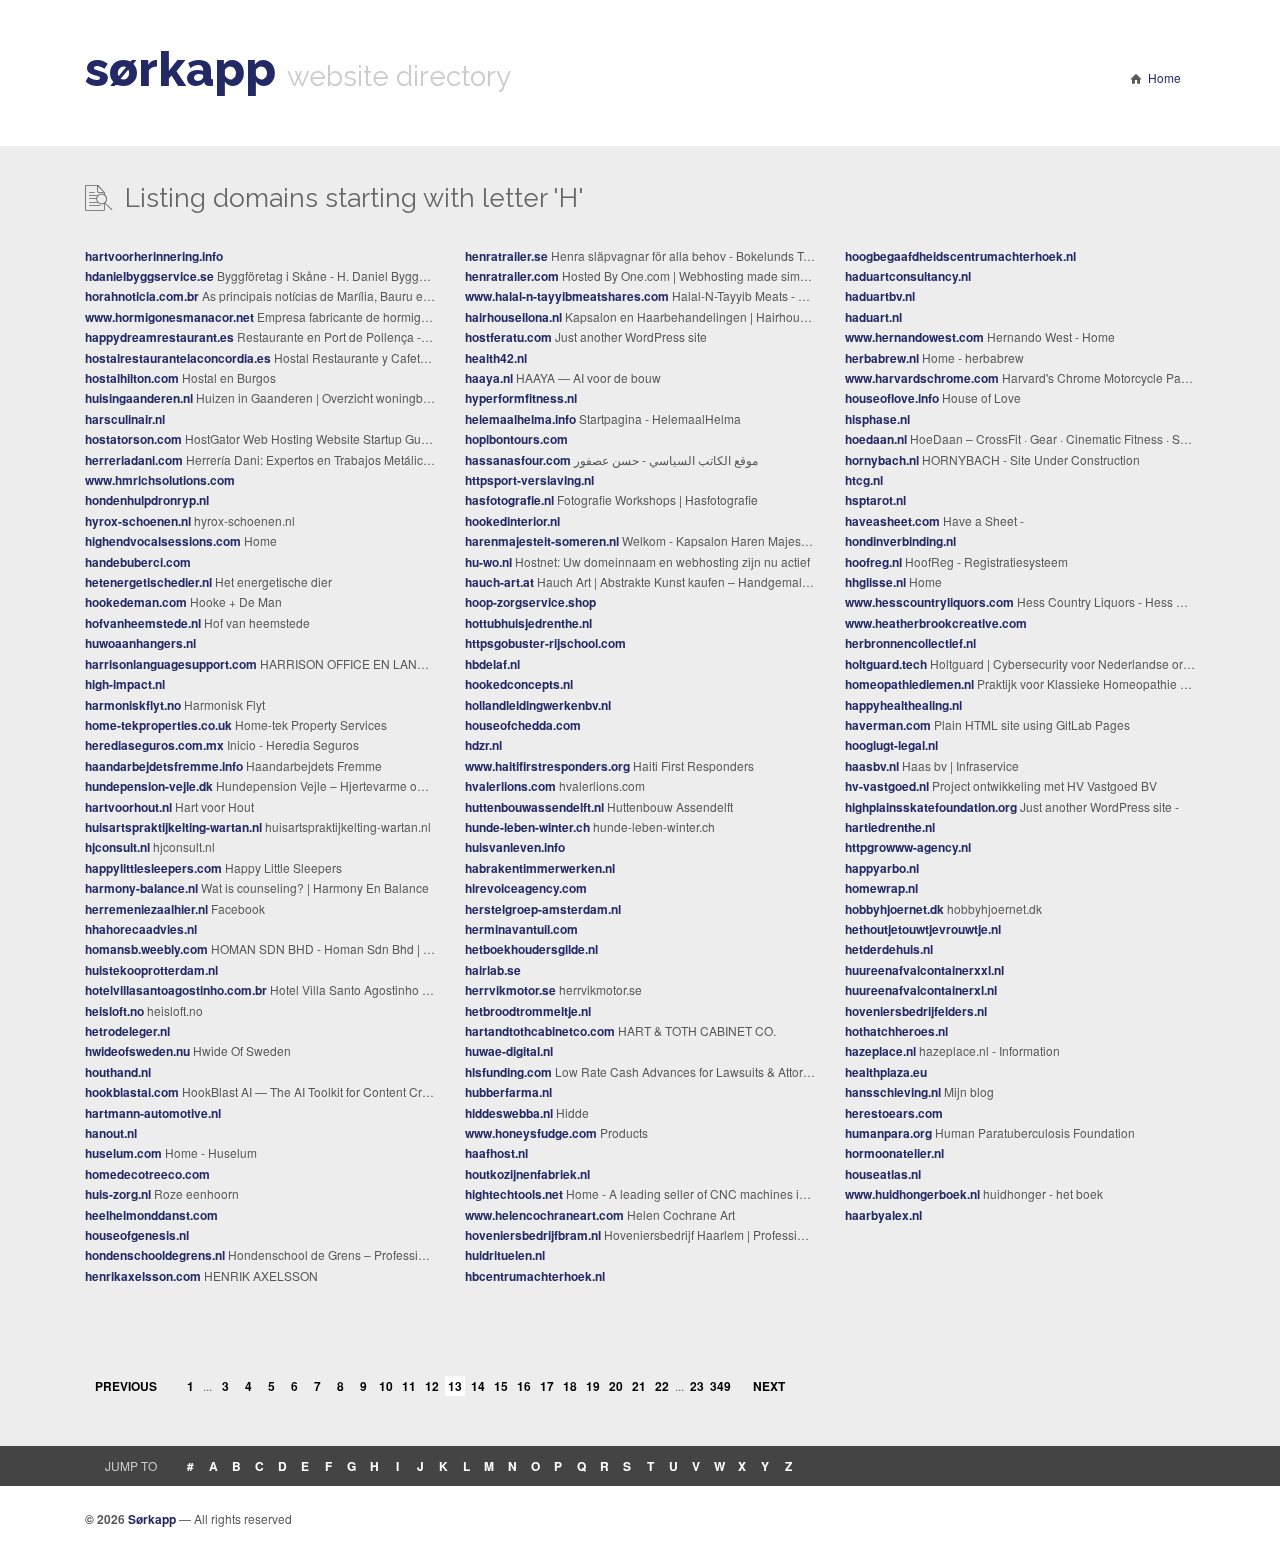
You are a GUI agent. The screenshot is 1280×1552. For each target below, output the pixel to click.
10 (386, 1386)
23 (697, 1386)
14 (478, 1386)
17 (547, 1386)
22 (662, 1386)
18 (570, 1386)
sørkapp (180, 69)
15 (501, 1386)
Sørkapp (152, 1519)
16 (524, 1386)
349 (720, 1386)
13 (455, 1386)
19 (593, 1386)
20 (616, 1386)
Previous (126, 1386)
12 (432, 1386)
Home (1164, 77)
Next (769, 1386)
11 (409, 1386)
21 (639, 1386)
